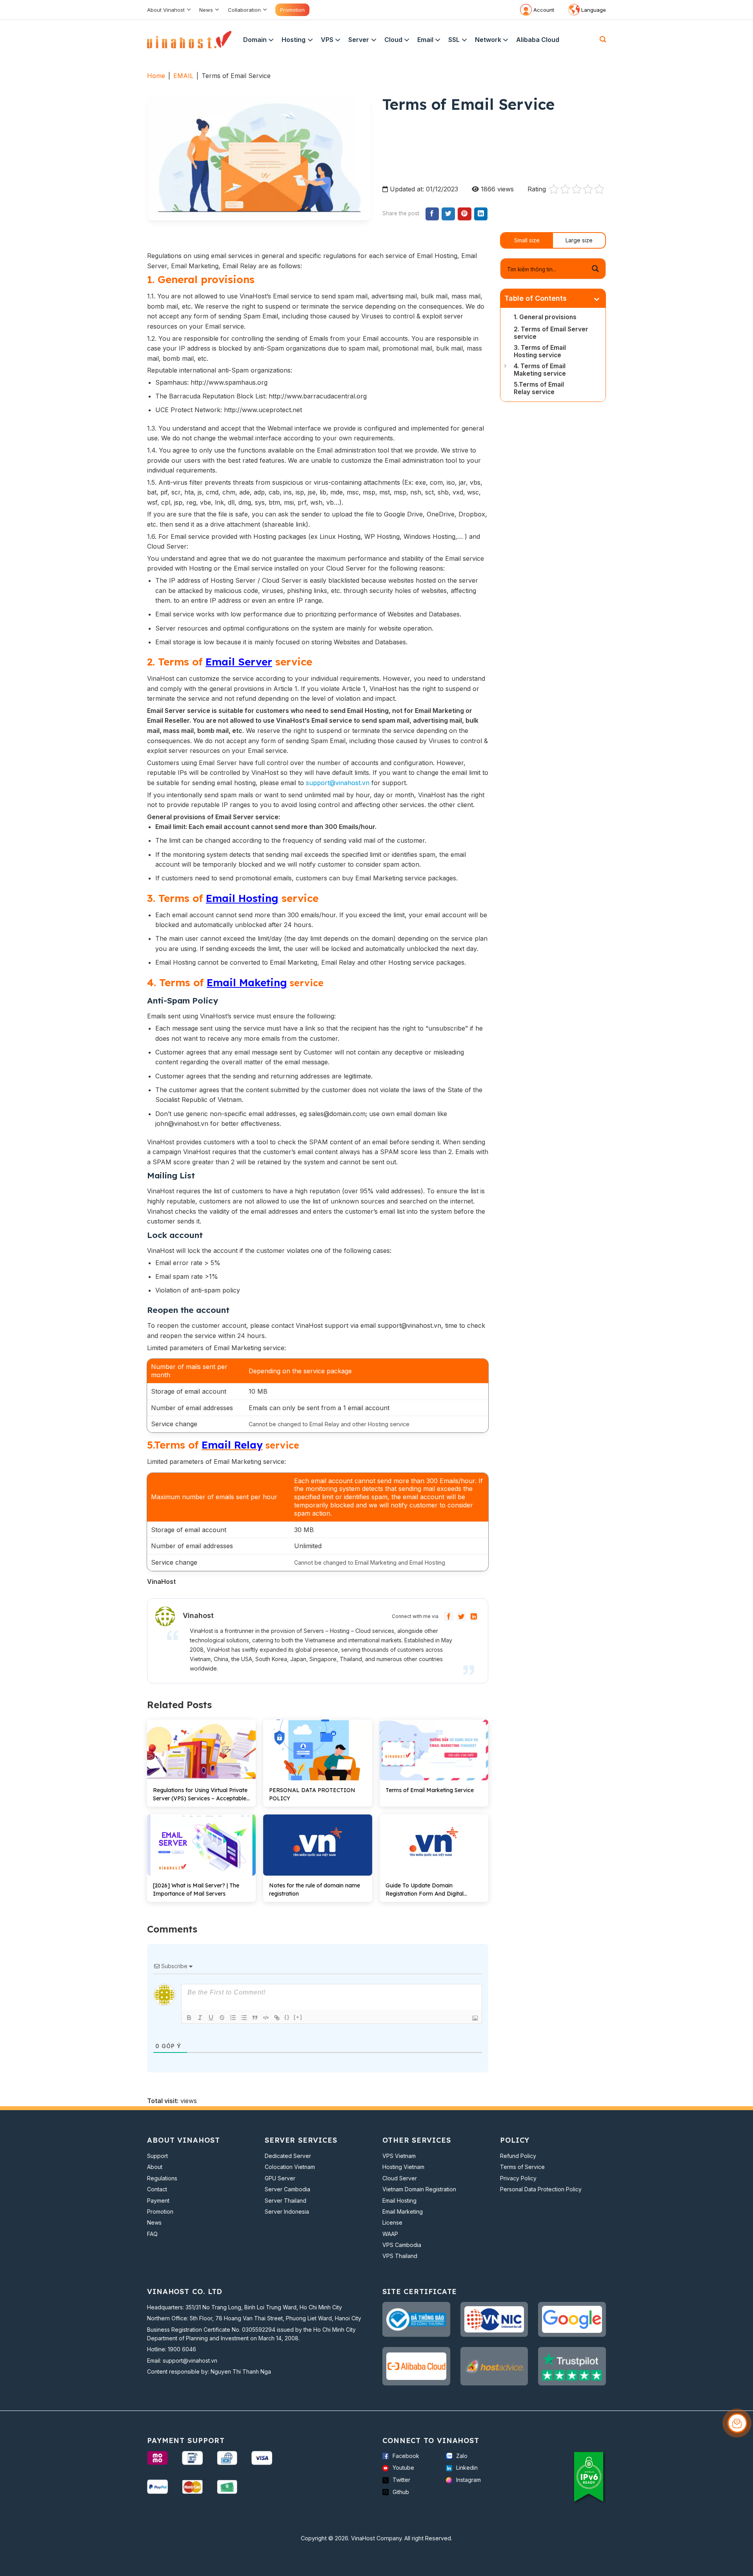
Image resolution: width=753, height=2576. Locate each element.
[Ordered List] (233, 2018)
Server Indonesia (287, 2212)
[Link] (277, 2018)
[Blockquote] (255, 2018)
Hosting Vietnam (403, 2167)
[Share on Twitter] (448, 214)
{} (287, 2017)
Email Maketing (247, 983)
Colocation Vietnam (290, 2167)
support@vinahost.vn (338, 783)
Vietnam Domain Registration (419, 2189)
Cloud (393, 40)
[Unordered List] (244, 2018)
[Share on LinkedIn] (481, 214)
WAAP (390, 2234)
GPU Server (280, 2178)
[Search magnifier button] (595, 269)
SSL (454, 40)
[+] (298, 2017)
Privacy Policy (518, 2178)
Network (488, 40)
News (206, 10)
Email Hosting (242, 898)
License (392, 2222)
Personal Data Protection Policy (541, 2189)
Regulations (162, 2178)
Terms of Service (522, 2167)
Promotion (292, 10)
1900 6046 (182, 2349)
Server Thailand (286, 2201)
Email (425, 40)
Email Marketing (403, 2212)
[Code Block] (266, 2018)
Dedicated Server (288, 2156)
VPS (327, 40)
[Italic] (200, 2018)
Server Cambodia (287, 2189)
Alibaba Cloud (538, 40)
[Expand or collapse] (597, 300)
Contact (157, 2189)
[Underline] (211, 2018)
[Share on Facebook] (432, 214)
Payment (158, 2201)
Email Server (239, 662)
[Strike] (222, 2018)
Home (156, 76)
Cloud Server (400, 2178)
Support (157, 2156)
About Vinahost (166, 10)
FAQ (152, 2234)
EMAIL (183, 76)
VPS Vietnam (399, 2156)
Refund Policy (518, 2156)
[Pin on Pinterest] (464, 214)
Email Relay (232, 1445)
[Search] (603, 39)
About (155, 2167)
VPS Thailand (400, 2256)
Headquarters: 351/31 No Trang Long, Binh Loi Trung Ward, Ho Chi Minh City (245, 2307)
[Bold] (189, 2018)
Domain (255, 40)
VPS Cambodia (402, 2245)
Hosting (294, 40)
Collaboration (244, 10)
